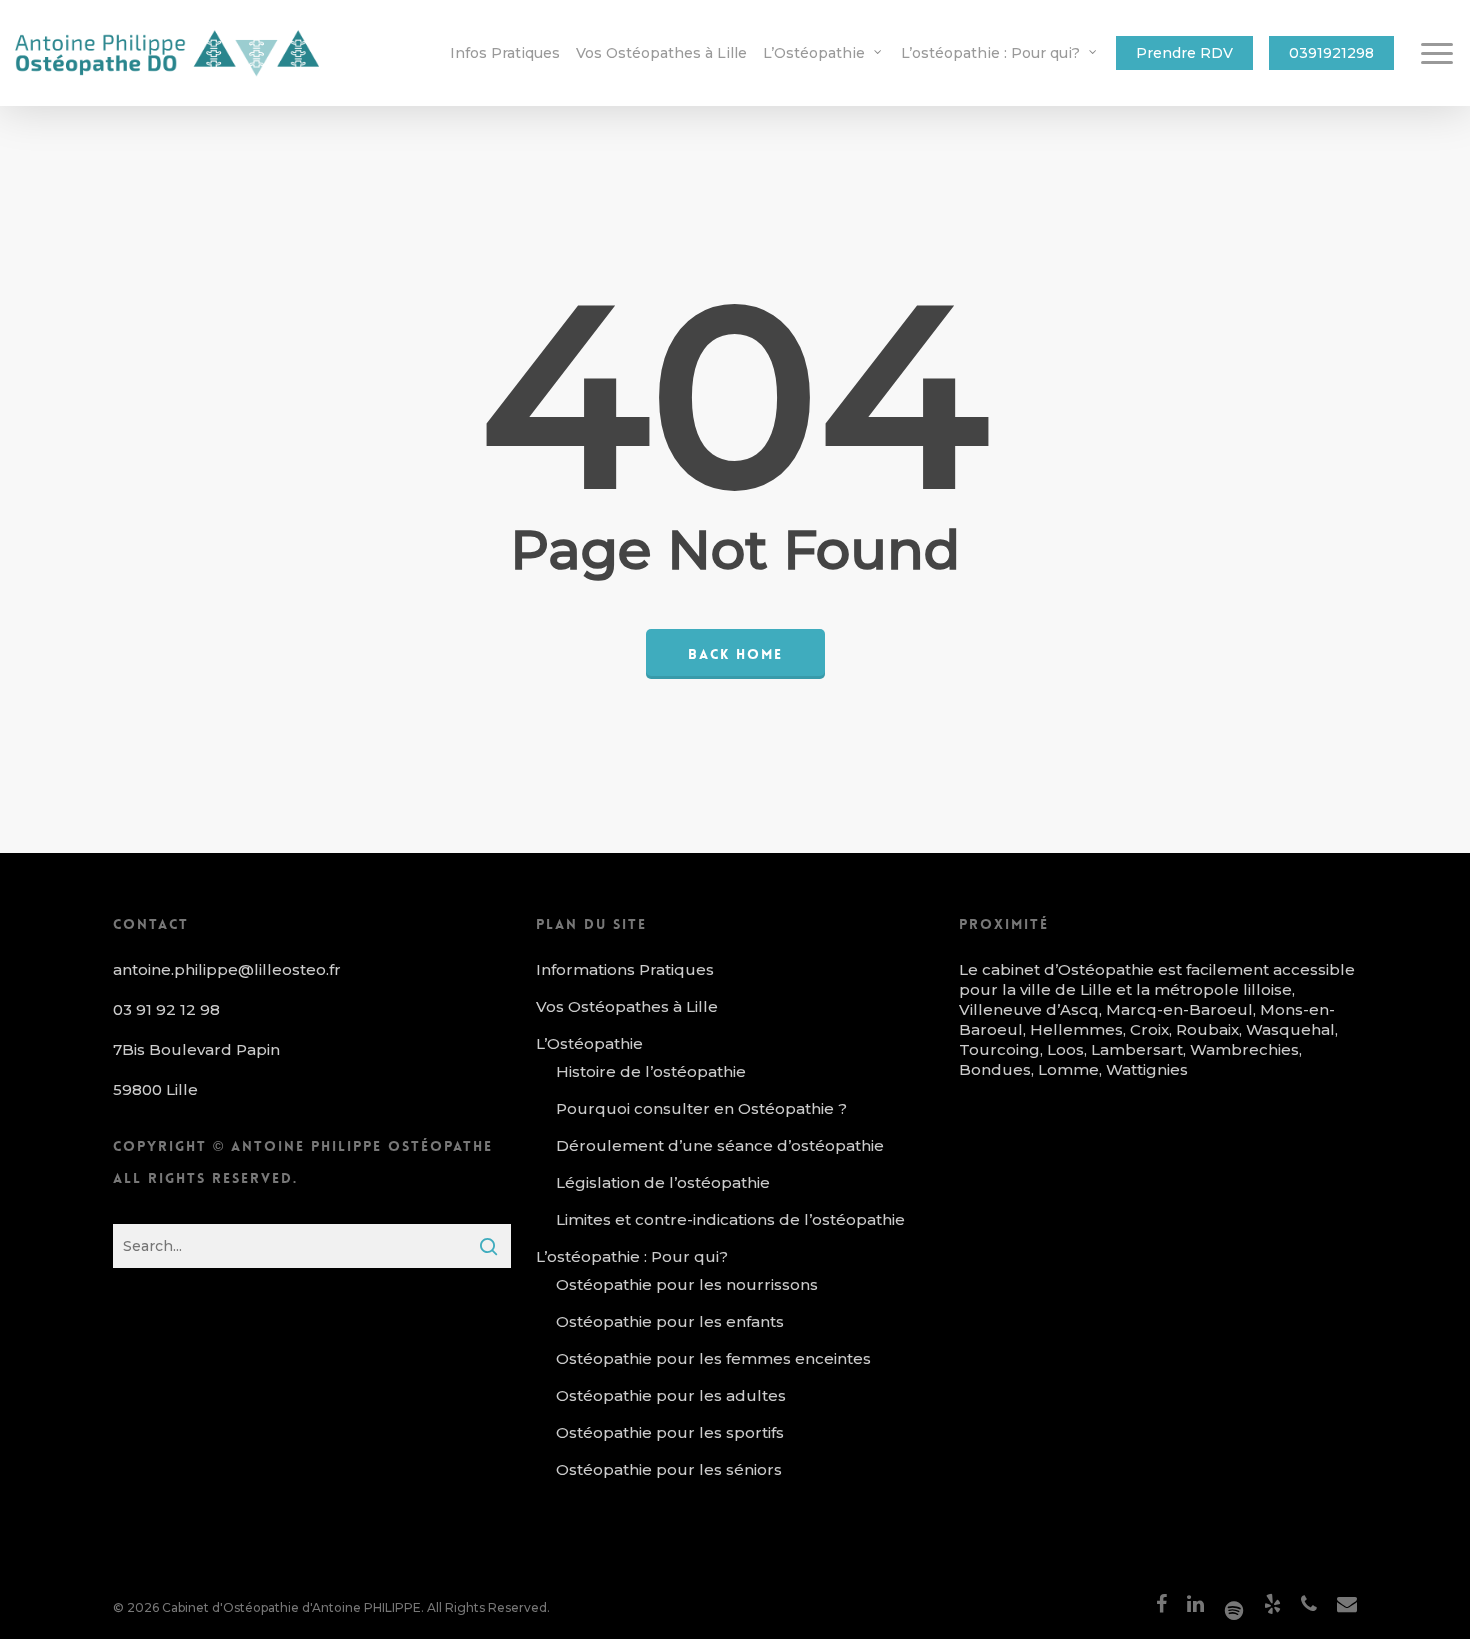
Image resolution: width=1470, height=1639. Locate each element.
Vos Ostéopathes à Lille (627, 1006)
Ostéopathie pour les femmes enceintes (713, 1358)
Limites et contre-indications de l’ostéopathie (730, 1219)
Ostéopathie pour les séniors (669, 1469)
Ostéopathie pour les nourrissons (687, 1284)
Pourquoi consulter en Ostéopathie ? (701, 1108)
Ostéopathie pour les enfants (670, 1321)
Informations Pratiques (625, 969)
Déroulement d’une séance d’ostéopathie (720, 1145)
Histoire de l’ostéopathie (651, 1071)
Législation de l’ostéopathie (663, 1182)
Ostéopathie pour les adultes (671, 1395)
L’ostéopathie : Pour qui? (632, 1256)
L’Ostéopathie (589, 1043)
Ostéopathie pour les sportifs (670, 1432)
